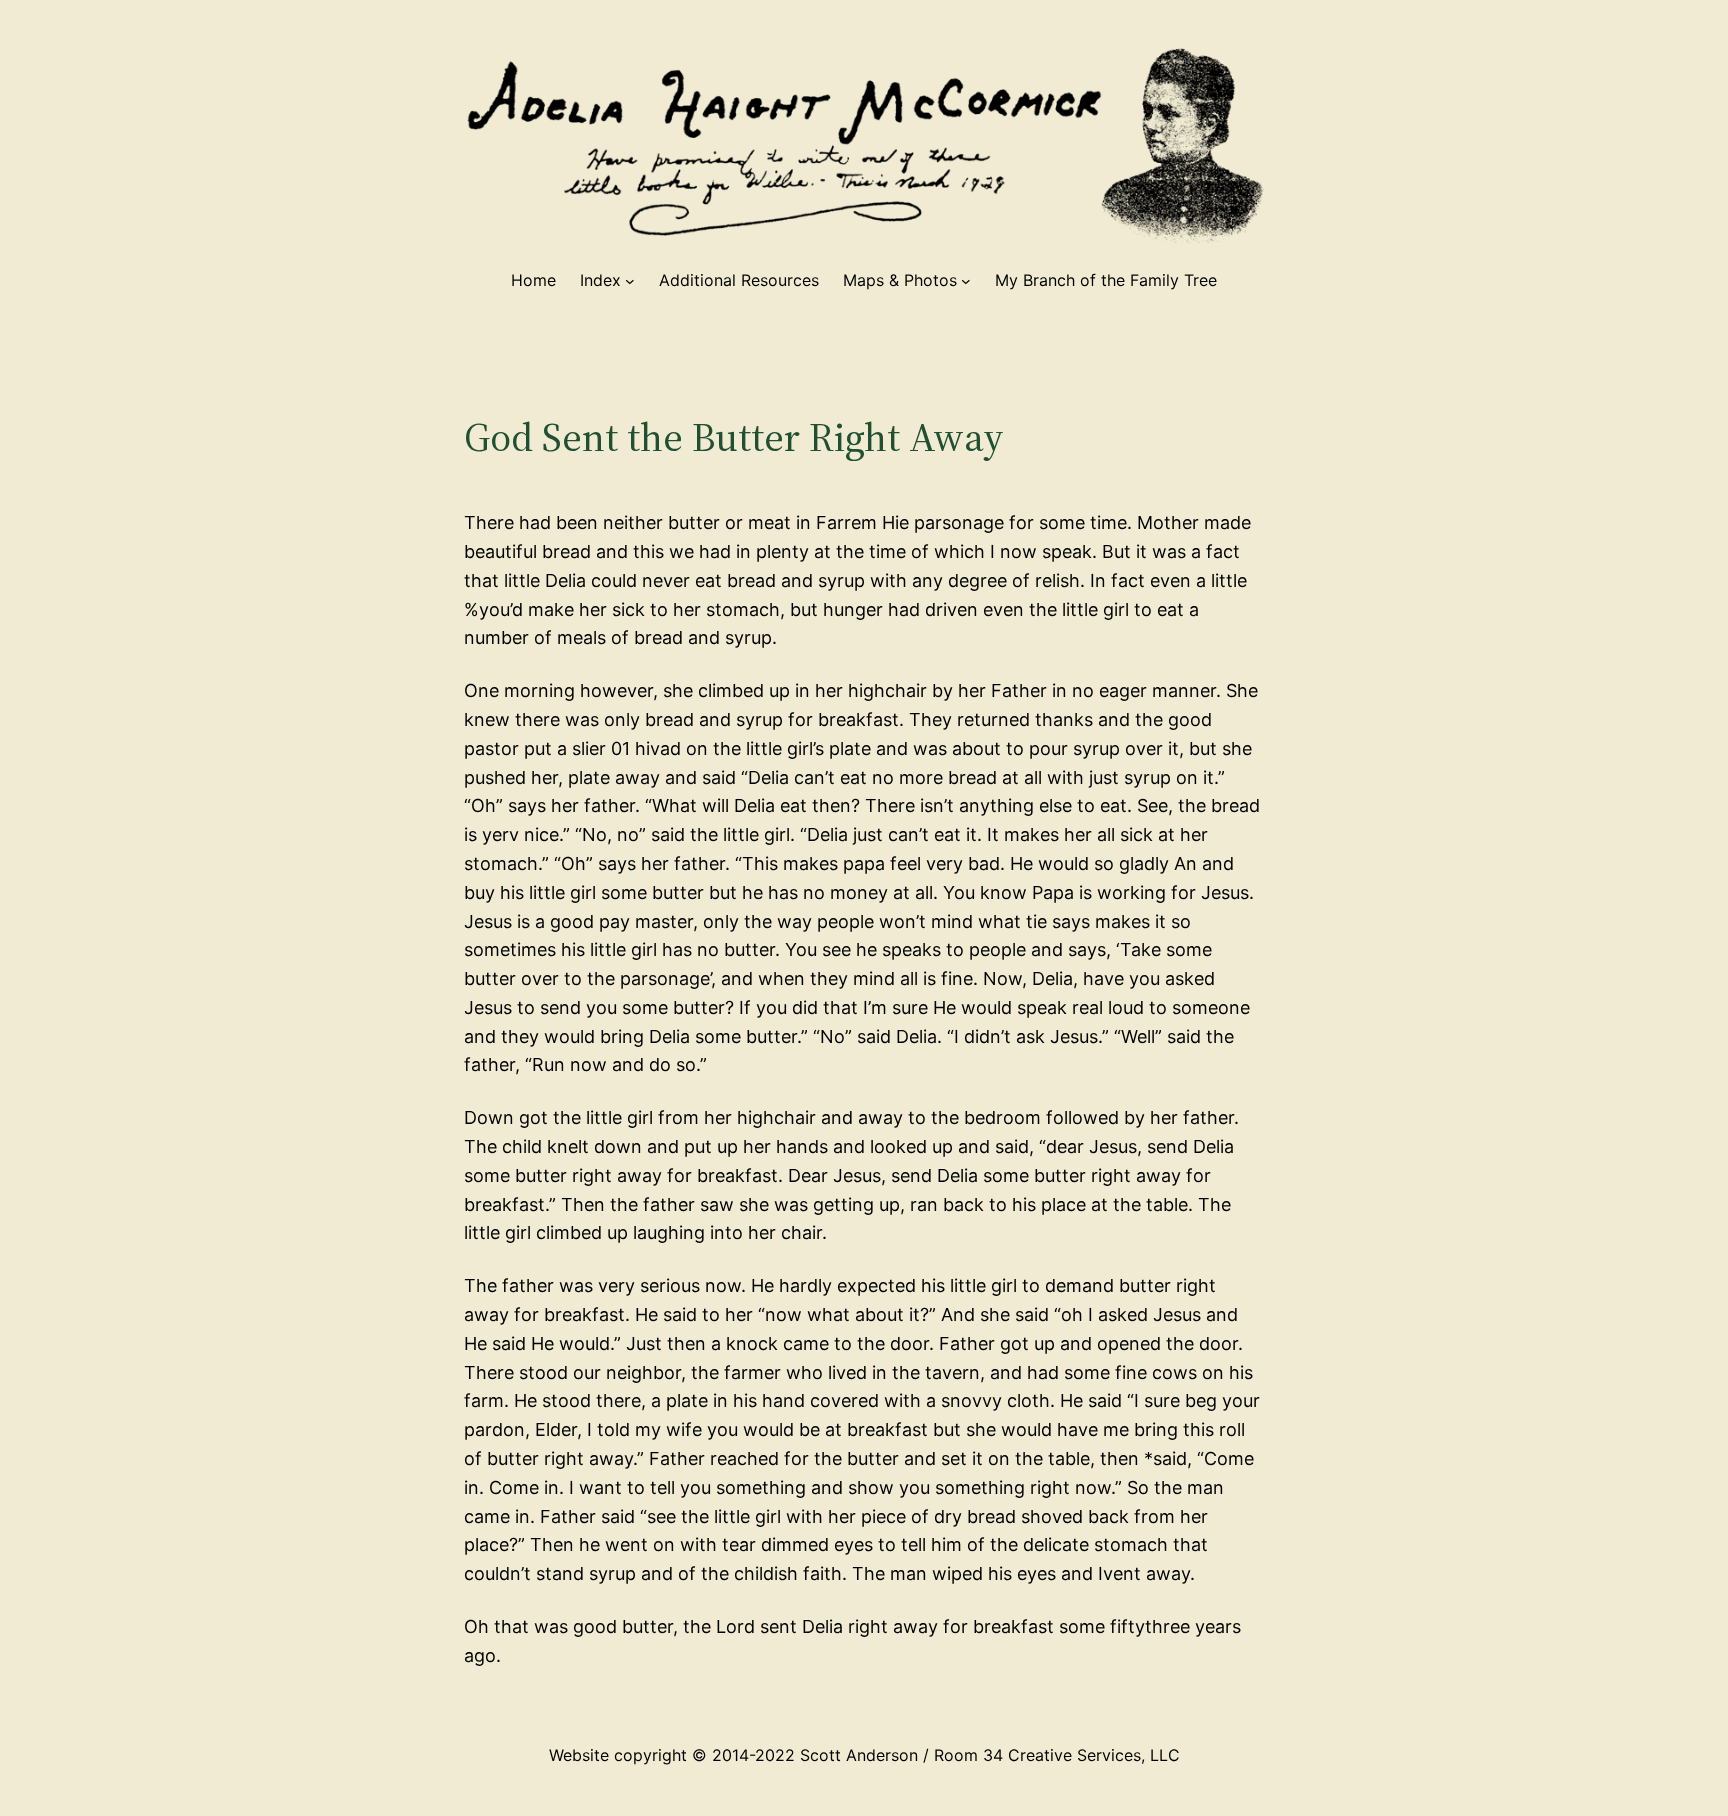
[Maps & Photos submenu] (966, 281)
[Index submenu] (630, 281)
